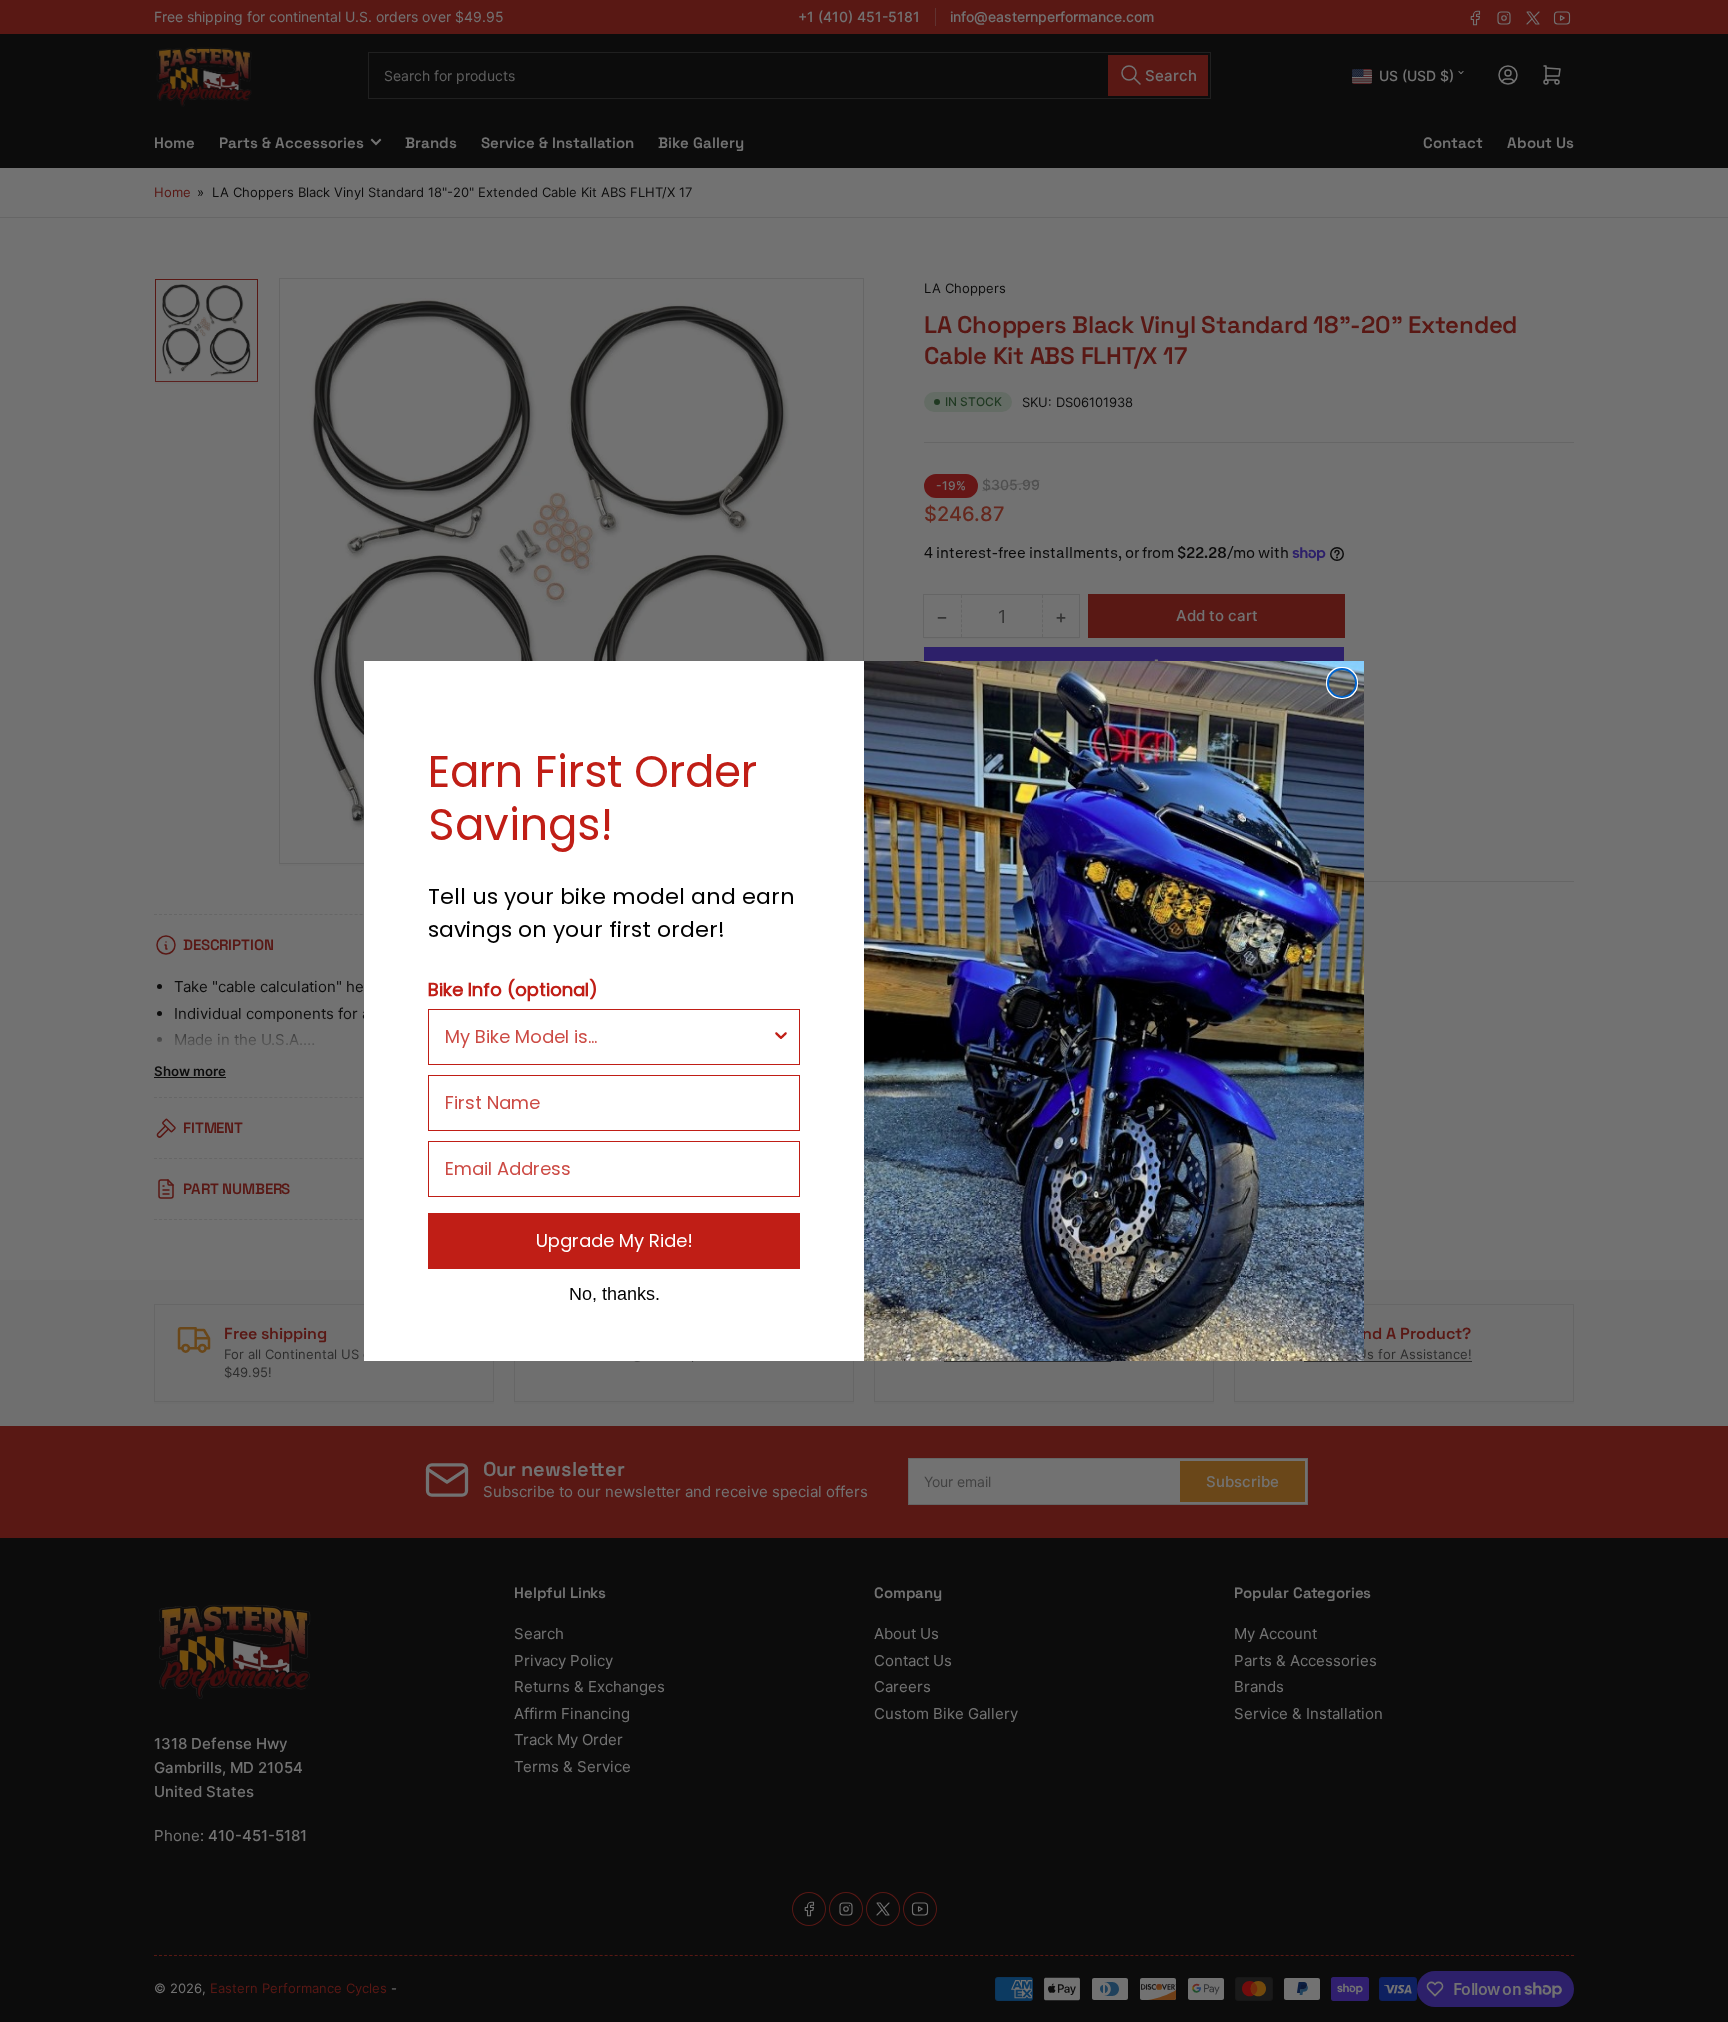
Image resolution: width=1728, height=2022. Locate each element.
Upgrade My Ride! (614, 1240)
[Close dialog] (1342, 683)
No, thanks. (614, 1293)
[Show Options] (781, 1037)
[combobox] (608, 1037)
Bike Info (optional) (513, 989)
